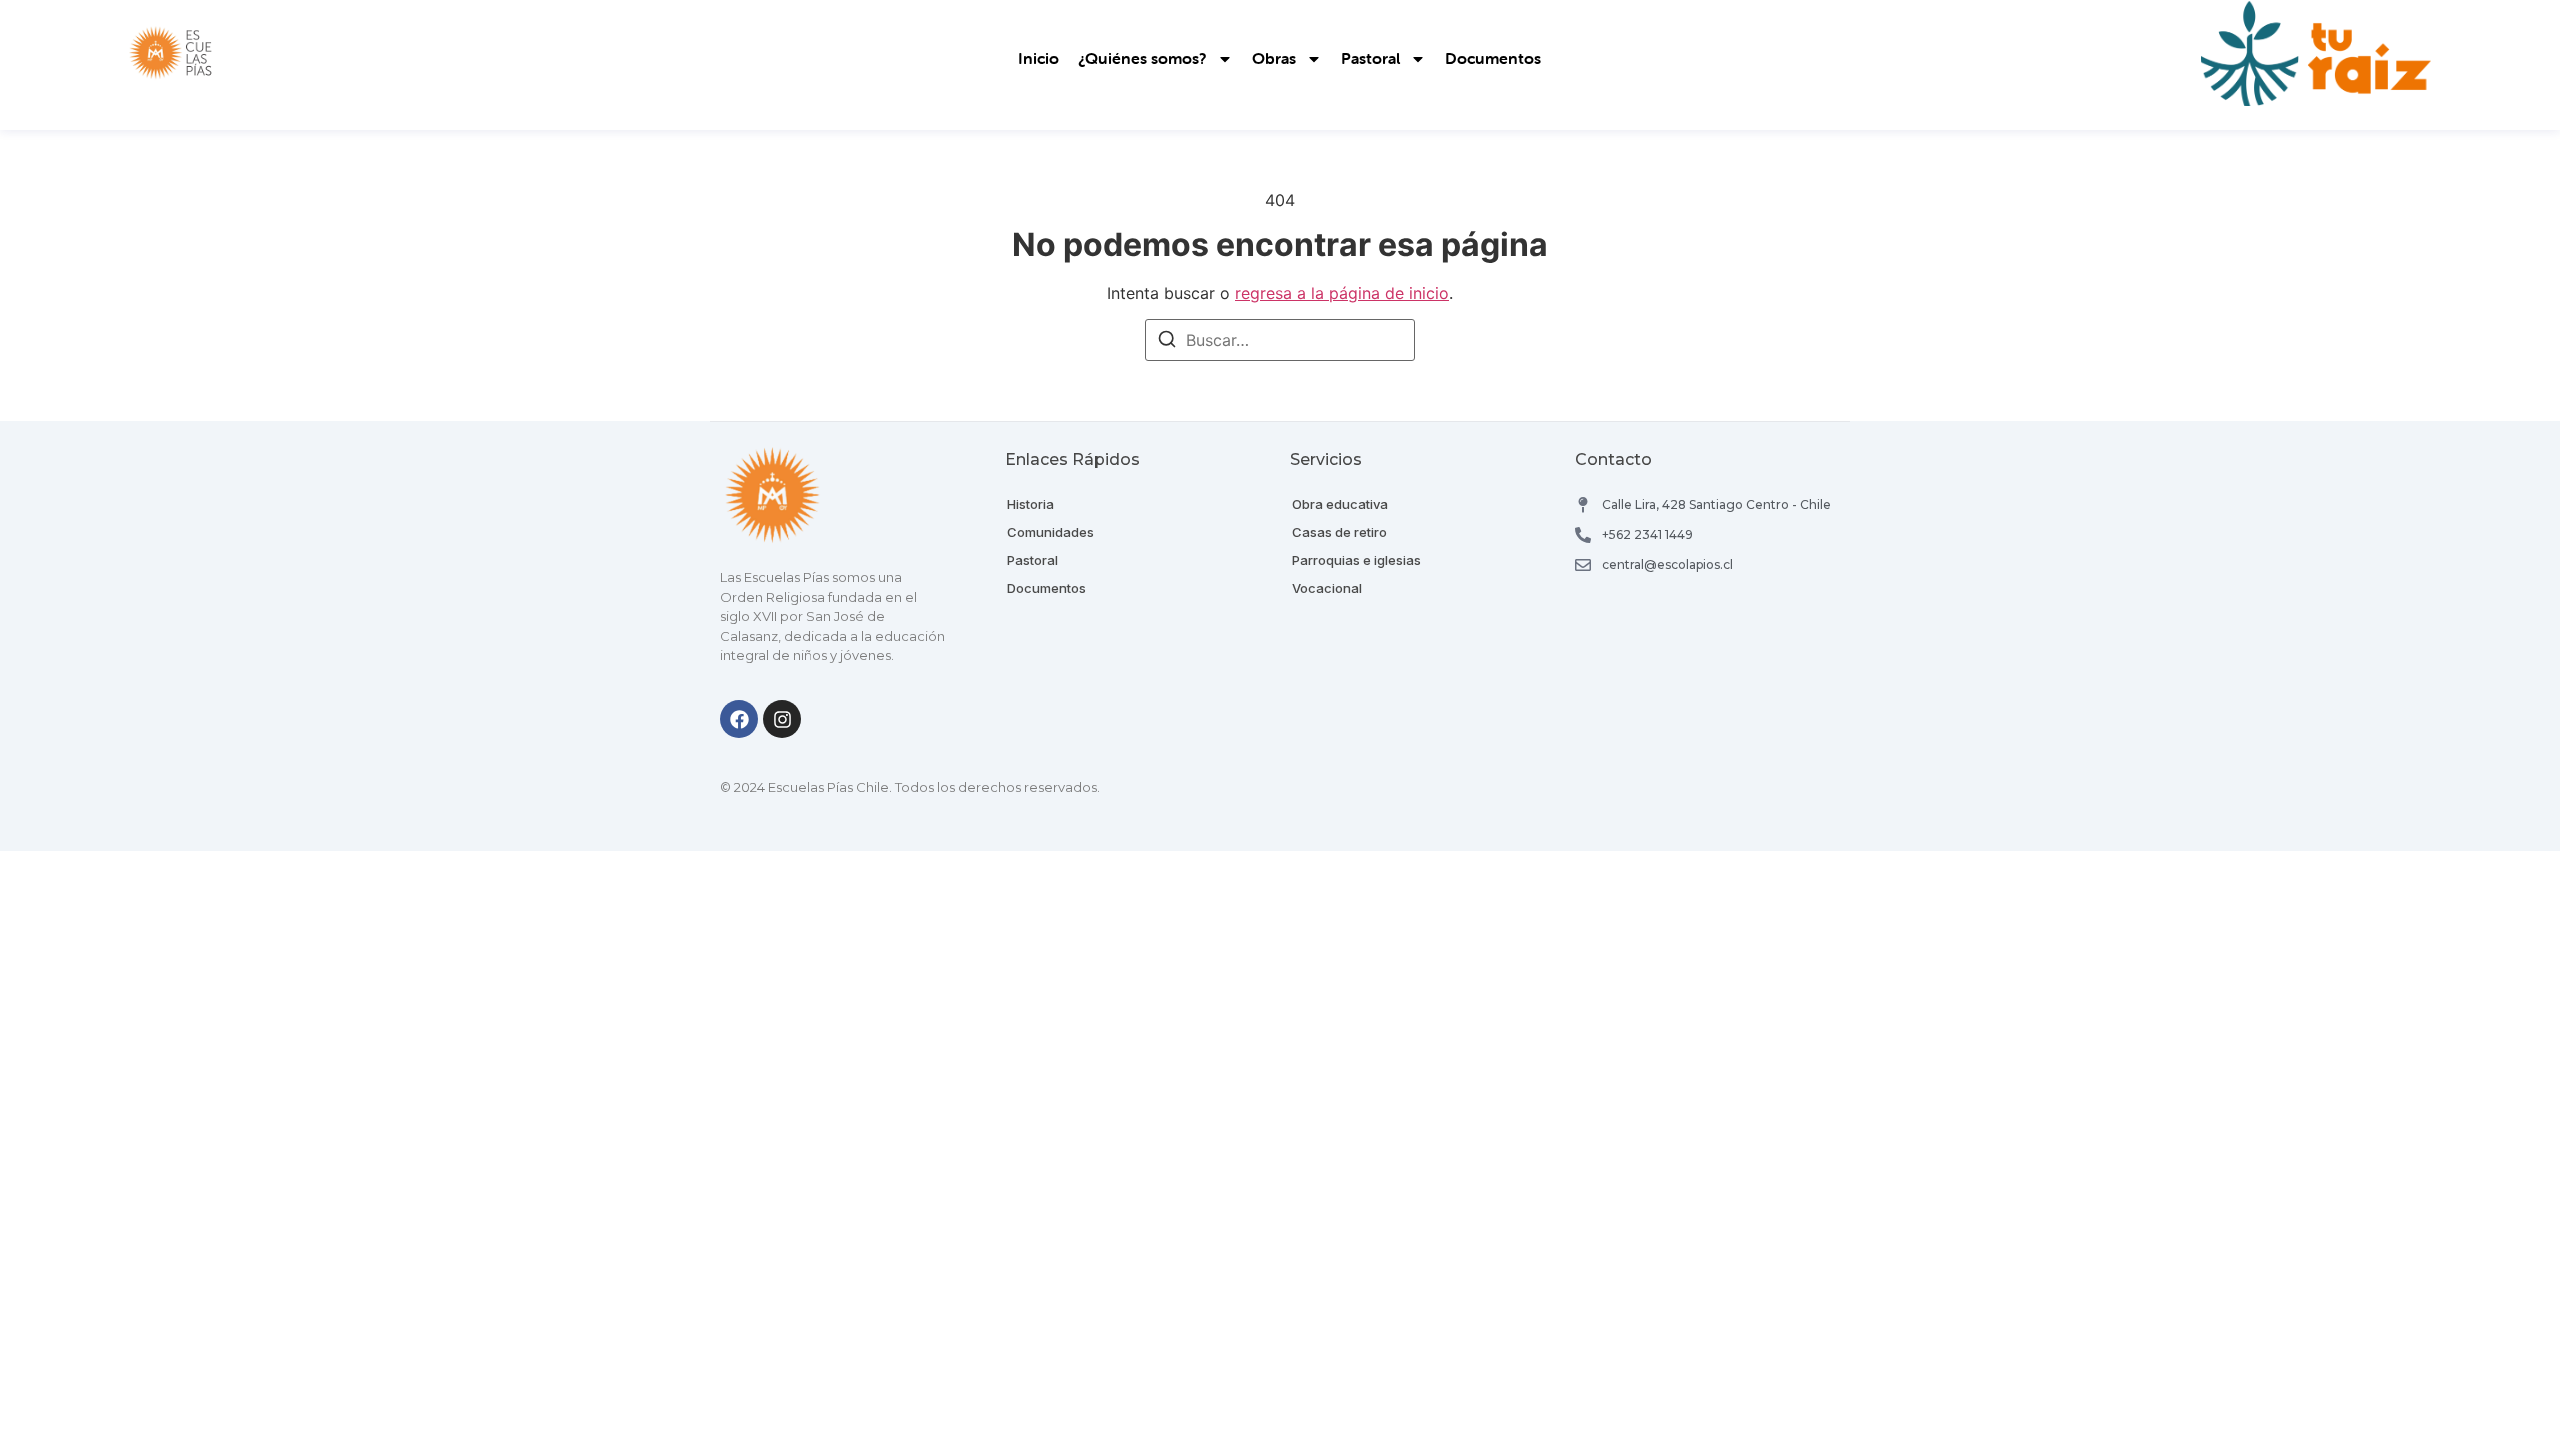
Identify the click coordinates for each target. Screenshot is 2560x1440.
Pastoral (1370, 58)
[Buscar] (1167, 342)
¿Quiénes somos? (1142, 58)
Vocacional (1327, 588)
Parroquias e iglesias (1356, 560)
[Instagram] (782, 719)
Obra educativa (1340, 504)
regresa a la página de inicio (1342, 293)
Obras (1274, 58)
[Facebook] (739, 719)
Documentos (1493, 58)
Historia (1030, 504)
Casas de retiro (1339, 532)
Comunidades (1050, 532)
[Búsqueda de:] (1280, 340)
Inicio (1038, 58)
